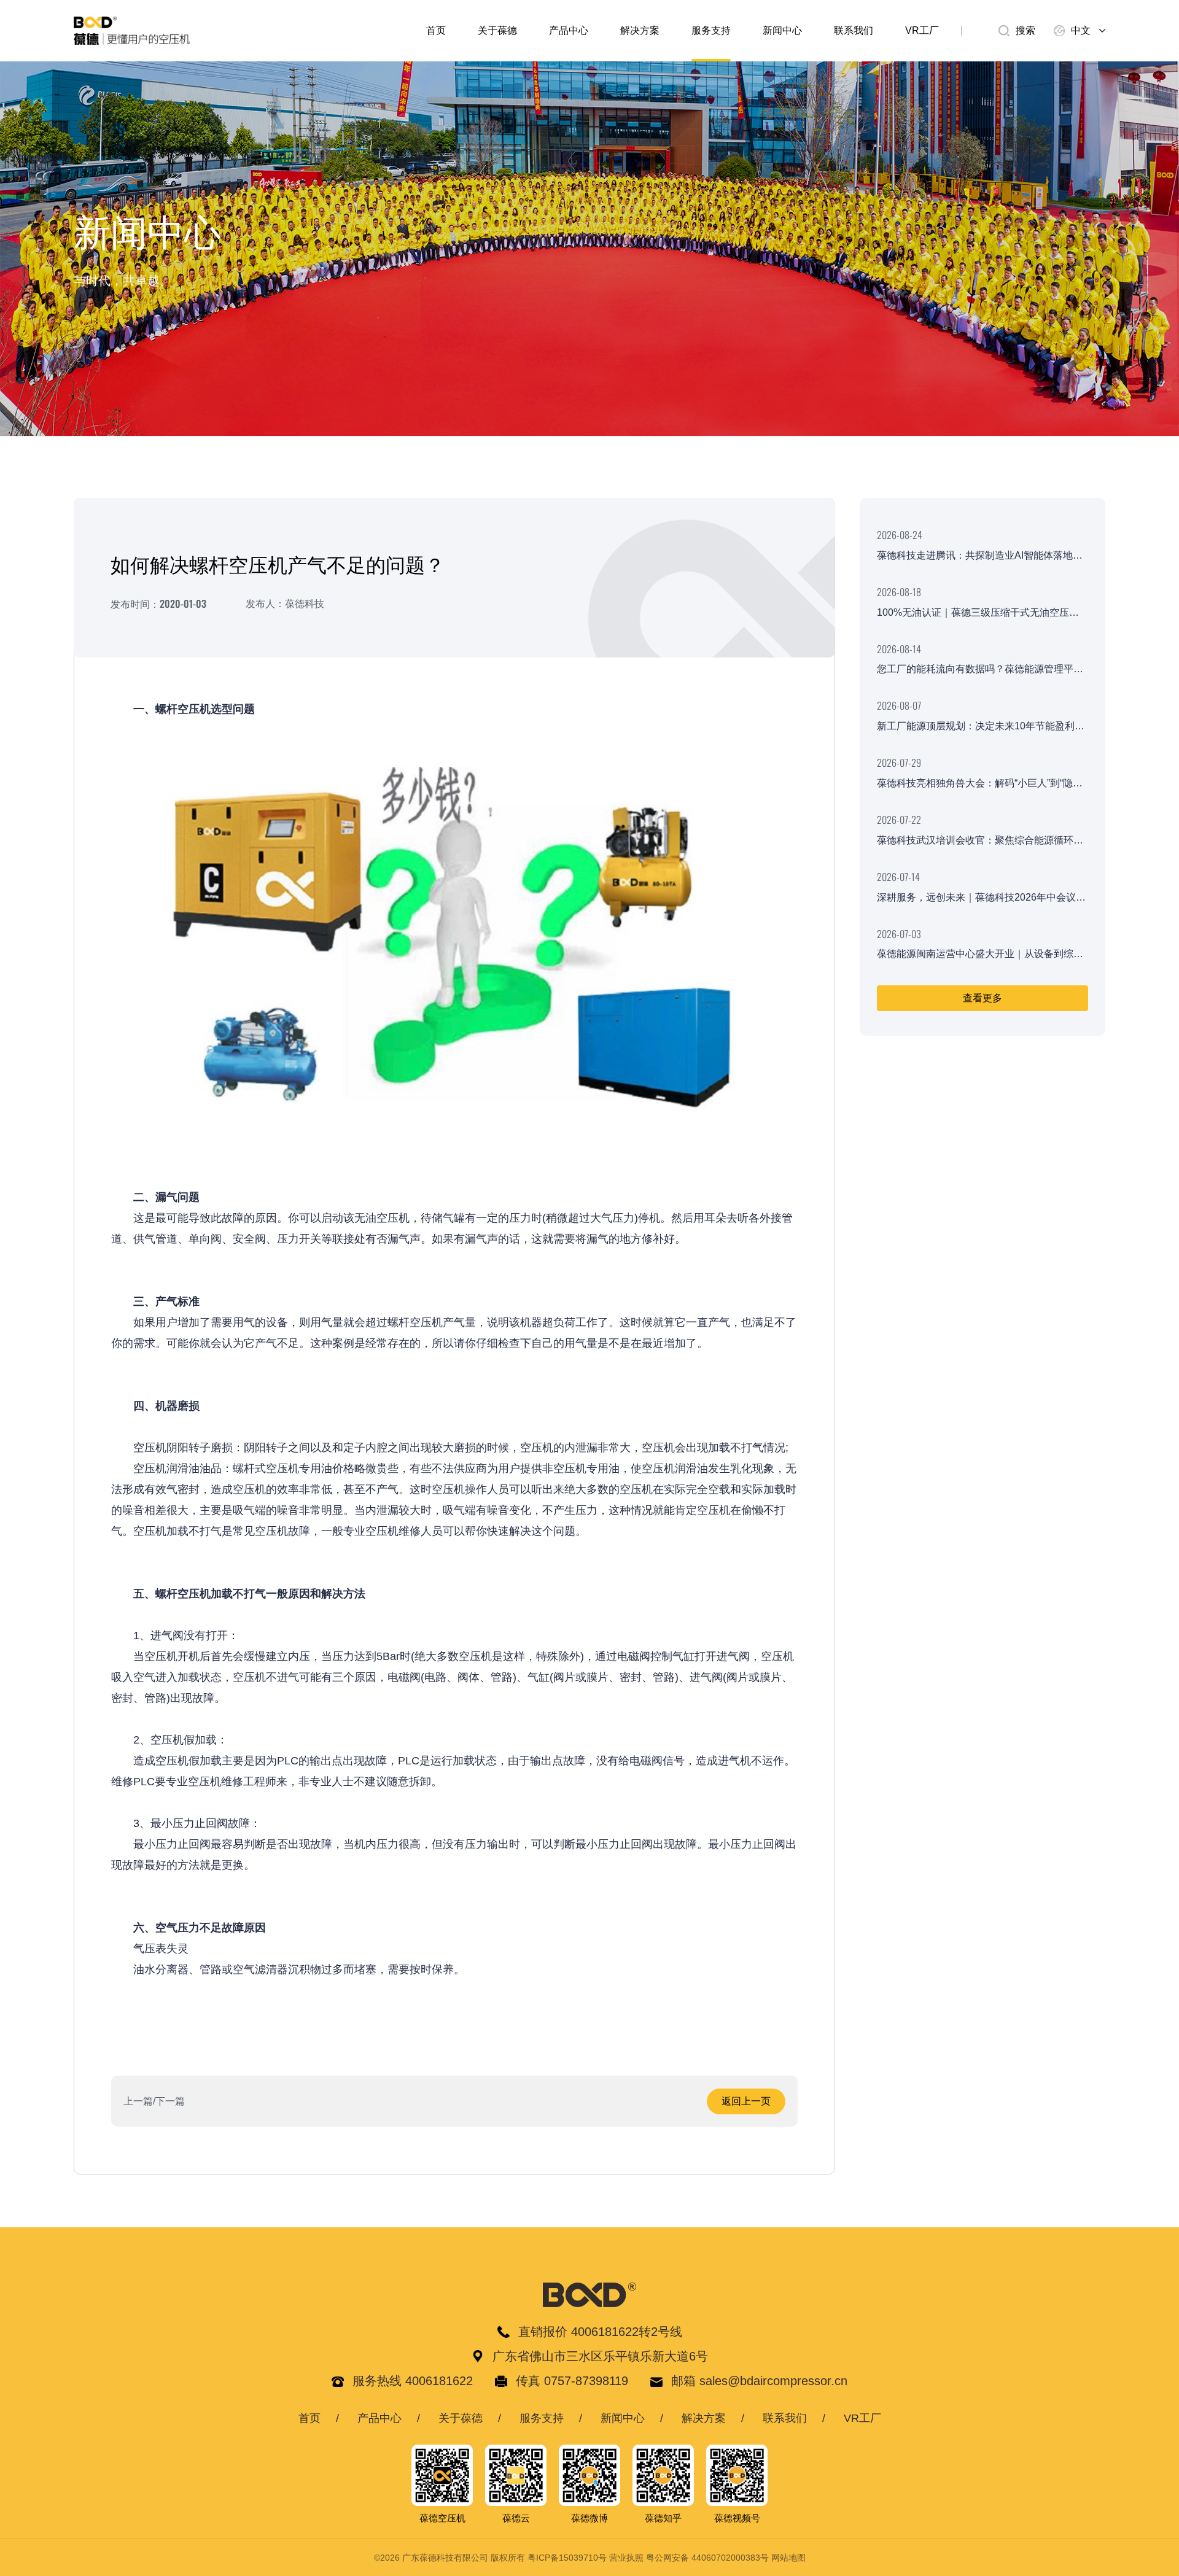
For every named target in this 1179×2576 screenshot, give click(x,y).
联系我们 (854, 30)
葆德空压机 (442, 2518)
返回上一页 (746, 2101)
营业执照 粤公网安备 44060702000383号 (689, 2558)
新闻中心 (782, 30)
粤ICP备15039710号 (567, 2558)
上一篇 (138, 2101)
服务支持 (711, 30)
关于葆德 (497, 30)
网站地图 (788, 2558)
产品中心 (569, 30)
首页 (436, 30)
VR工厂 (922, 30)
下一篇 (170, 2101)
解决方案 (640, 30)
